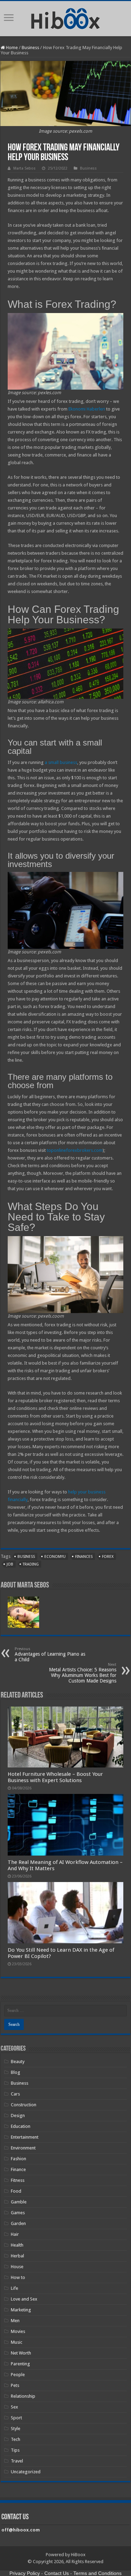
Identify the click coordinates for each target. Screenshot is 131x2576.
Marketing (21, 2310)
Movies (18, 2331)
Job (10, 1564)
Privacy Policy (25, 2573)
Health (17, 2245)
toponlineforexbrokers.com (75, 1150)
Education (21, 2126)
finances (84, 1557)
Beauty (18, 2062)
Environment (23, 2148)
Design (18, 2116)
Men (15, 2321)
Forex (108, 1557)
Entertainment (25, 2137)
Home (11, 48)
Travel (17, 2461)
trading (31, 1564)
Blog (16, 2072)
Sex (14, 2407)
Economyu (55, 1557)
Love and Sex (24, 2299)
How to (18, 2277)
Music (17, 2342)
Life (14, 2288)
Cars (15, 2094)
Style (16, 2429)
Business (30, 48)
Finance (18, 2169)
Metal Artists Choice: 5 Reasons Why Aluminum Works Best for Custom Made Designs (83, 1673)
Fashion (19, 2159)
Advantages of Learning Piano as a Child (50, 1654)
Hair (15, 2234)
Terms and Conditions (97, 2573)
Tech (16, 2439)
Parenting (20, 2364)
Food (16, 2191)
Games (18, 2213)
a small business (61, 762)
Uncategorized (26, 2472)
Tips (15, 2450)
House (17, 2267)
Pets (15, 2385)
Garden (18, 2223)
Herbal (17, 2256)
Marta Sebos (24, 168)
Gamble (19, 2202)
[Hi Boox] (65, 17)
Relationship (23, 2396)
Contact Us (57, 2573)
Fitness (18, 2180)
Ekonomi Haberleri (87, 409)
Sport (16, 2418)
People (18, 2375)
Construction (24, 2105)
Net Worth (21, 2353)
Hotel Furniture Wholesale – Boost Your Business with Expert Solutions (55, 1777)
